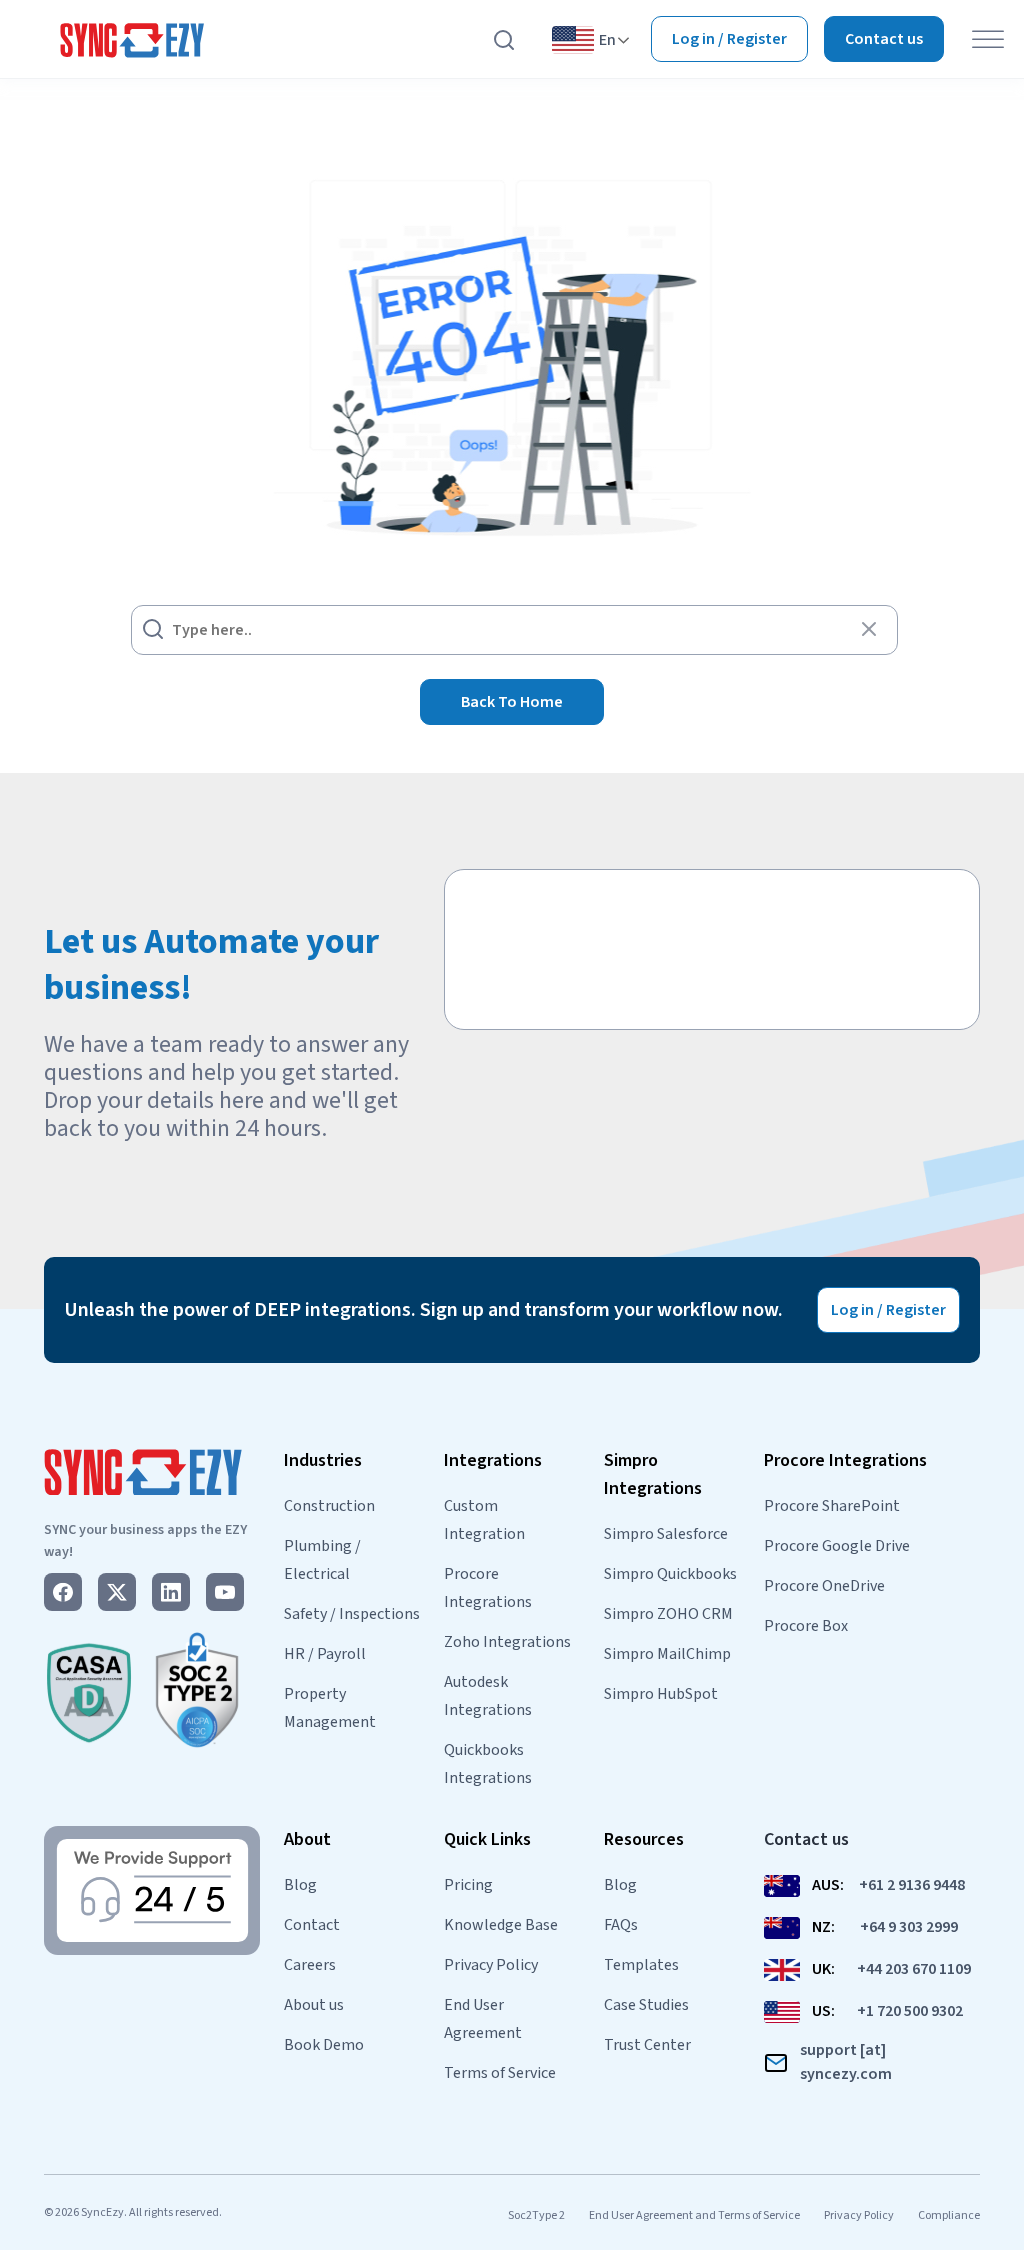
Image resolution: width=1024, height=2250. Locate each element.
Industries (323, 1460)
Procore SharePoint (832, 1506)
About (307, 1839)
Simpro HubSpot (661, 1694)
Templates (641, 1965)
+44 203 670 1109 (914, 1969)
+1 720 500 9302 (910, 2011)
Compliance (949, 2215)
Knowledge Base (501, 1925)
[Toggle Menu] (988, 39)
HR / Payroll (325, 1654)
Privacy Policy (491, 1965)
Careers (310, 1965)
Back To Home (512, 702)
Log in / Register (729, 39)
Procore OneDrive (824, 1586)
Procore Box (806, 1626)
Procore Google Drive (837, 1546)
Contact (312, 1925)
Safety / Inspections (352, 1614)
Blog (300, 1885)
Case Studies (646, 2005)
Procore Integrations (845, 1460)
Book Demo (324, 2045)
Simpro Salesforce (666, 1534)
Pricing (468, 1885)
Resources (644, 1839)
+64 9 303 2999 (909, 1927)
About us (314, 2005)
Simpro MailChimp (667, 1654)
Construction (329, 1506)
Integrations (493, 1460)
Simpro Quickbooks (670, 1574)
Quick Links (487, 1839)
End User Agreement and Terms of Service (694, 2215)
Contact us (884, 39)
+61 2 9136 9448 (912, 1885)
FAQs (621, 1925)
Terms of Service (500, 2073)
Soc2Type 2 (536, 2215)
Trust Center (647, 2045)
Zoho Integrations (507, 1642)
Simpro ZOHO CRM (668, 1614)
